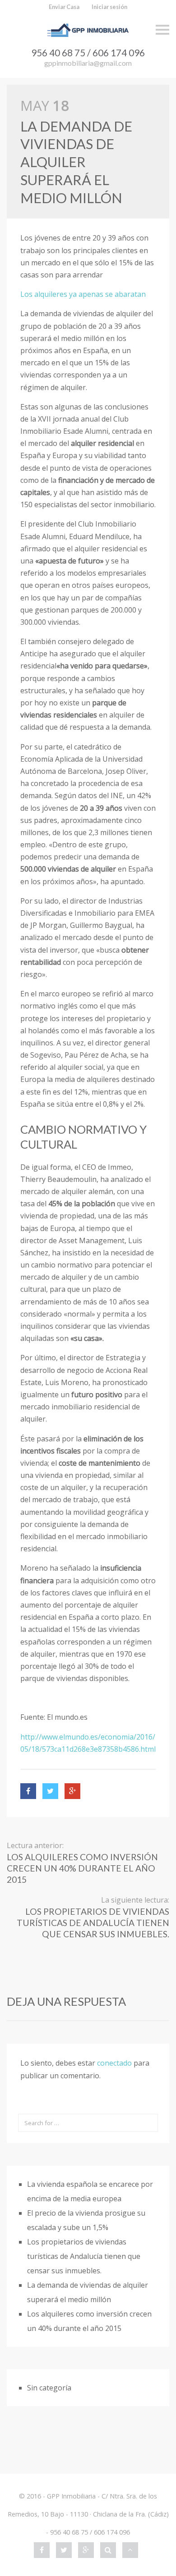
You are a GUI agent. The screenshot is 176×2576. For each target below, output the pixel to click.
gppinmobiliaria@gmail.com (88, 63)
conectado (114, 2063)
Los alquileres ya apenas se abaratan (83, 294)
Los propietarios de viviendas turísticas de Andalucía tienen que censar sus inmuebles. (84, 2256)
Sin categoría (49, 2388)
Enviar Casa (64, 7)
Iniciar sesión (109, 7)
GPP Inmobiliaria (71, 2496)
